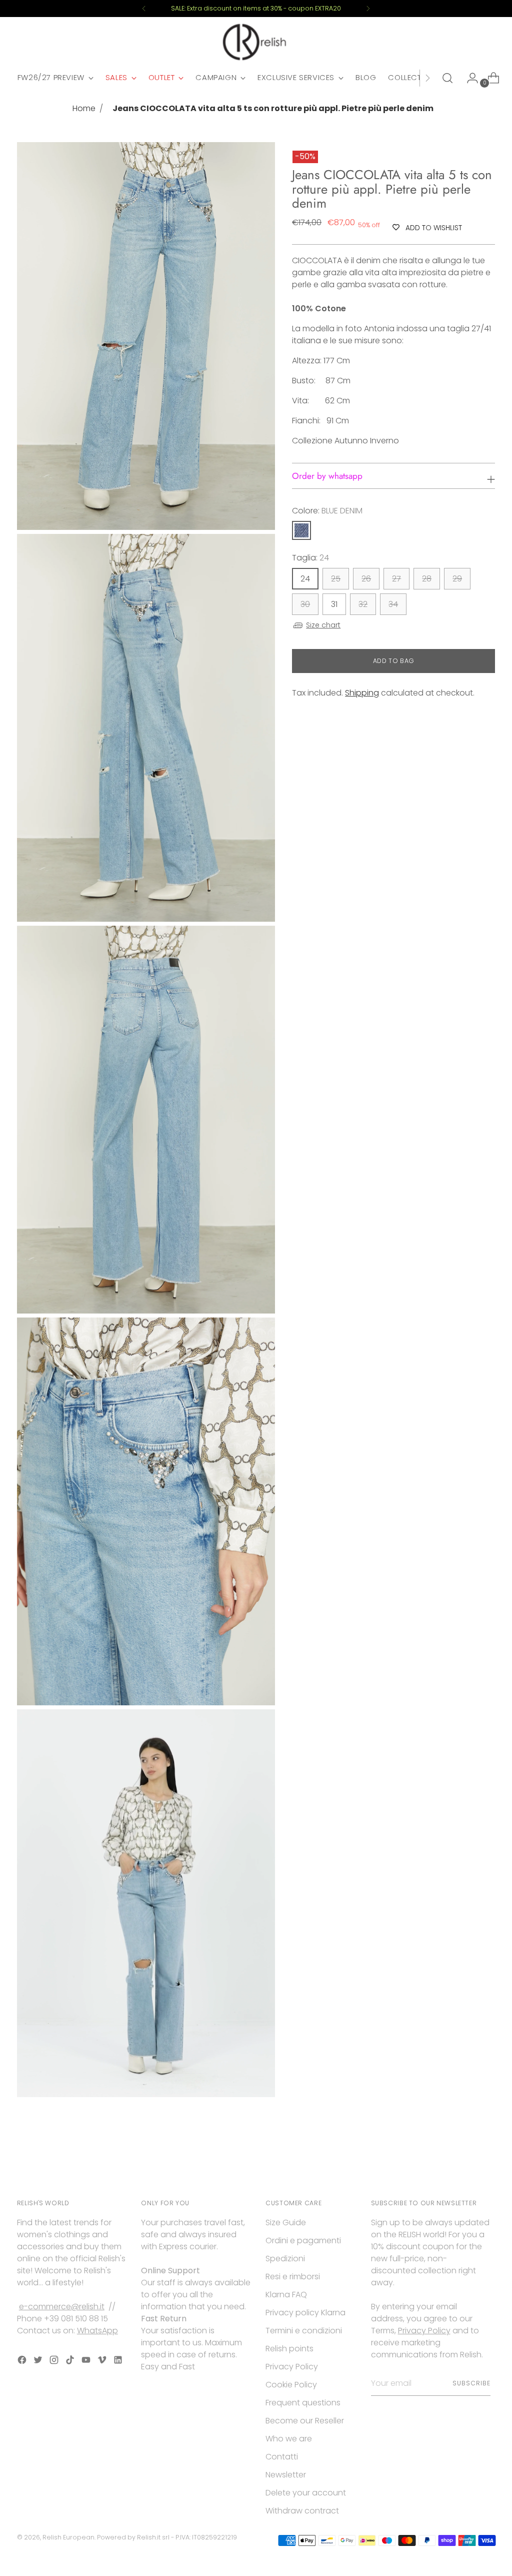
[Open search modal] (447, 78)
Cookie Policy (291, 2385)
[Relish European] (256, 42)
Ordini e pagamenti (303, 2240)
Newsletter (286, 2475)
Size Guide (286, 2222)
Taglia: (310, 558)
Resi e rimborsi (293, 2277)
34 (393, 604)
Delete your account (306, 2493)
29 (457, 579)
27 (396, 579)
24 (305, 579)
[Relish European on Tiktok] (71, 2362)
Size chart (323, 625)
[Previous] (144, 9)
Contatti (282, 2457)
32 (363, 604)
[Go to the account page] (468, 78)
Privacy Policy (292, 2367)
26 (366, 579)
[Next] (368, 9)
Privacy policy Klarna (305, 2313)
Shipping (362, 693)
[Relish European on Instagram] (55, 2362)
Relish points (289, 2349)
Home (84, 108)
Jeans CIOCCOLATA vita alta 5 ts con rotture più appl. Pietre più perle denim (273, 108)
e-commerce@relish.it (62, 2307)
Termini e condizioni (304, 2331)
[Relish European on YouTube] (87, 2362)
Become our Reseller (305, 2421)
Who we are (289, 2439)
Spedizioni (285, 2259)
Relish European (68, 2537)
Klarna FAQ (286, 2295)
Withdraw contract (302, 2511)
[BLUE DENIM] (301, 530)
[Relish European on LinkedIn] (119, 2362)
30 (305, 604)
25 (336, 579)
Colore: (327, 511)
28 (427, 579)
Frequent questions (303, 2403)
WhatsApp (97, 2331)
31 (334, 604)
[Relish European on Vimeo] (103, 2362)
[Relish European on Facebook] (23, 2362)
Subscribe (471, 2383)
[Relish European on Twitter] (39, 2362)
